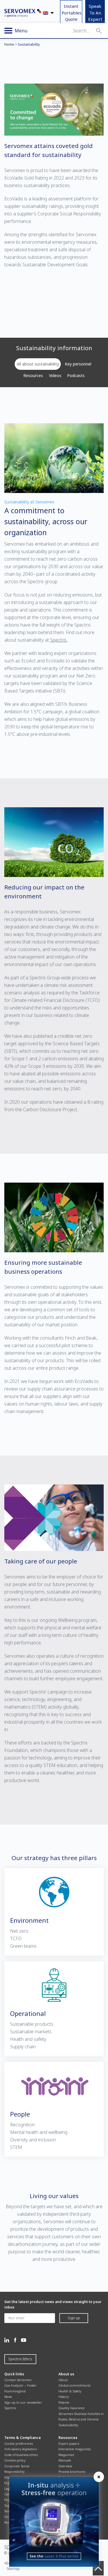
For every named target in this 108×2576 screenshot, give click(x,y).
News (8, 2397)
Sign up (74, 2318)
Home (9, 44)
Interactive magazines (75, 2449)
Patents (64, 2402)
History (64, 2397)
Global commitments (74, 2385)
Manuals (65, 2460)
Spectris (10, 2408)
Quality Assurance (72, 2408)
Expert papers (69, 2443)
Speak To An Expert (95, 13)
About (63, 2380)
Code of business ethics (21, 2455)
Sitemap (13, 2569)
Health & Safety (70, 2391)
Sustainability (68, 2425)
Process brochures (72, 2471)
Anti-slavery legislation (21, 2449)
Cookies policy (15, 2460)
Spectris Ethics (20, 2359)
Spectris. (59, 640)
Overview (65, 2466)
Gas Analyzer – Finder (20, 2385)
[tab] (38, 364)
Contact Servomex (18, 2380)
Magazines (66, 2455)
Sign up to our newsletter (23, 2402)
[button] (99, 31)
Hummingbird (15, 2391)
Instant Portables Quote (72, 13)
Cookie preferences (19, 2443)
